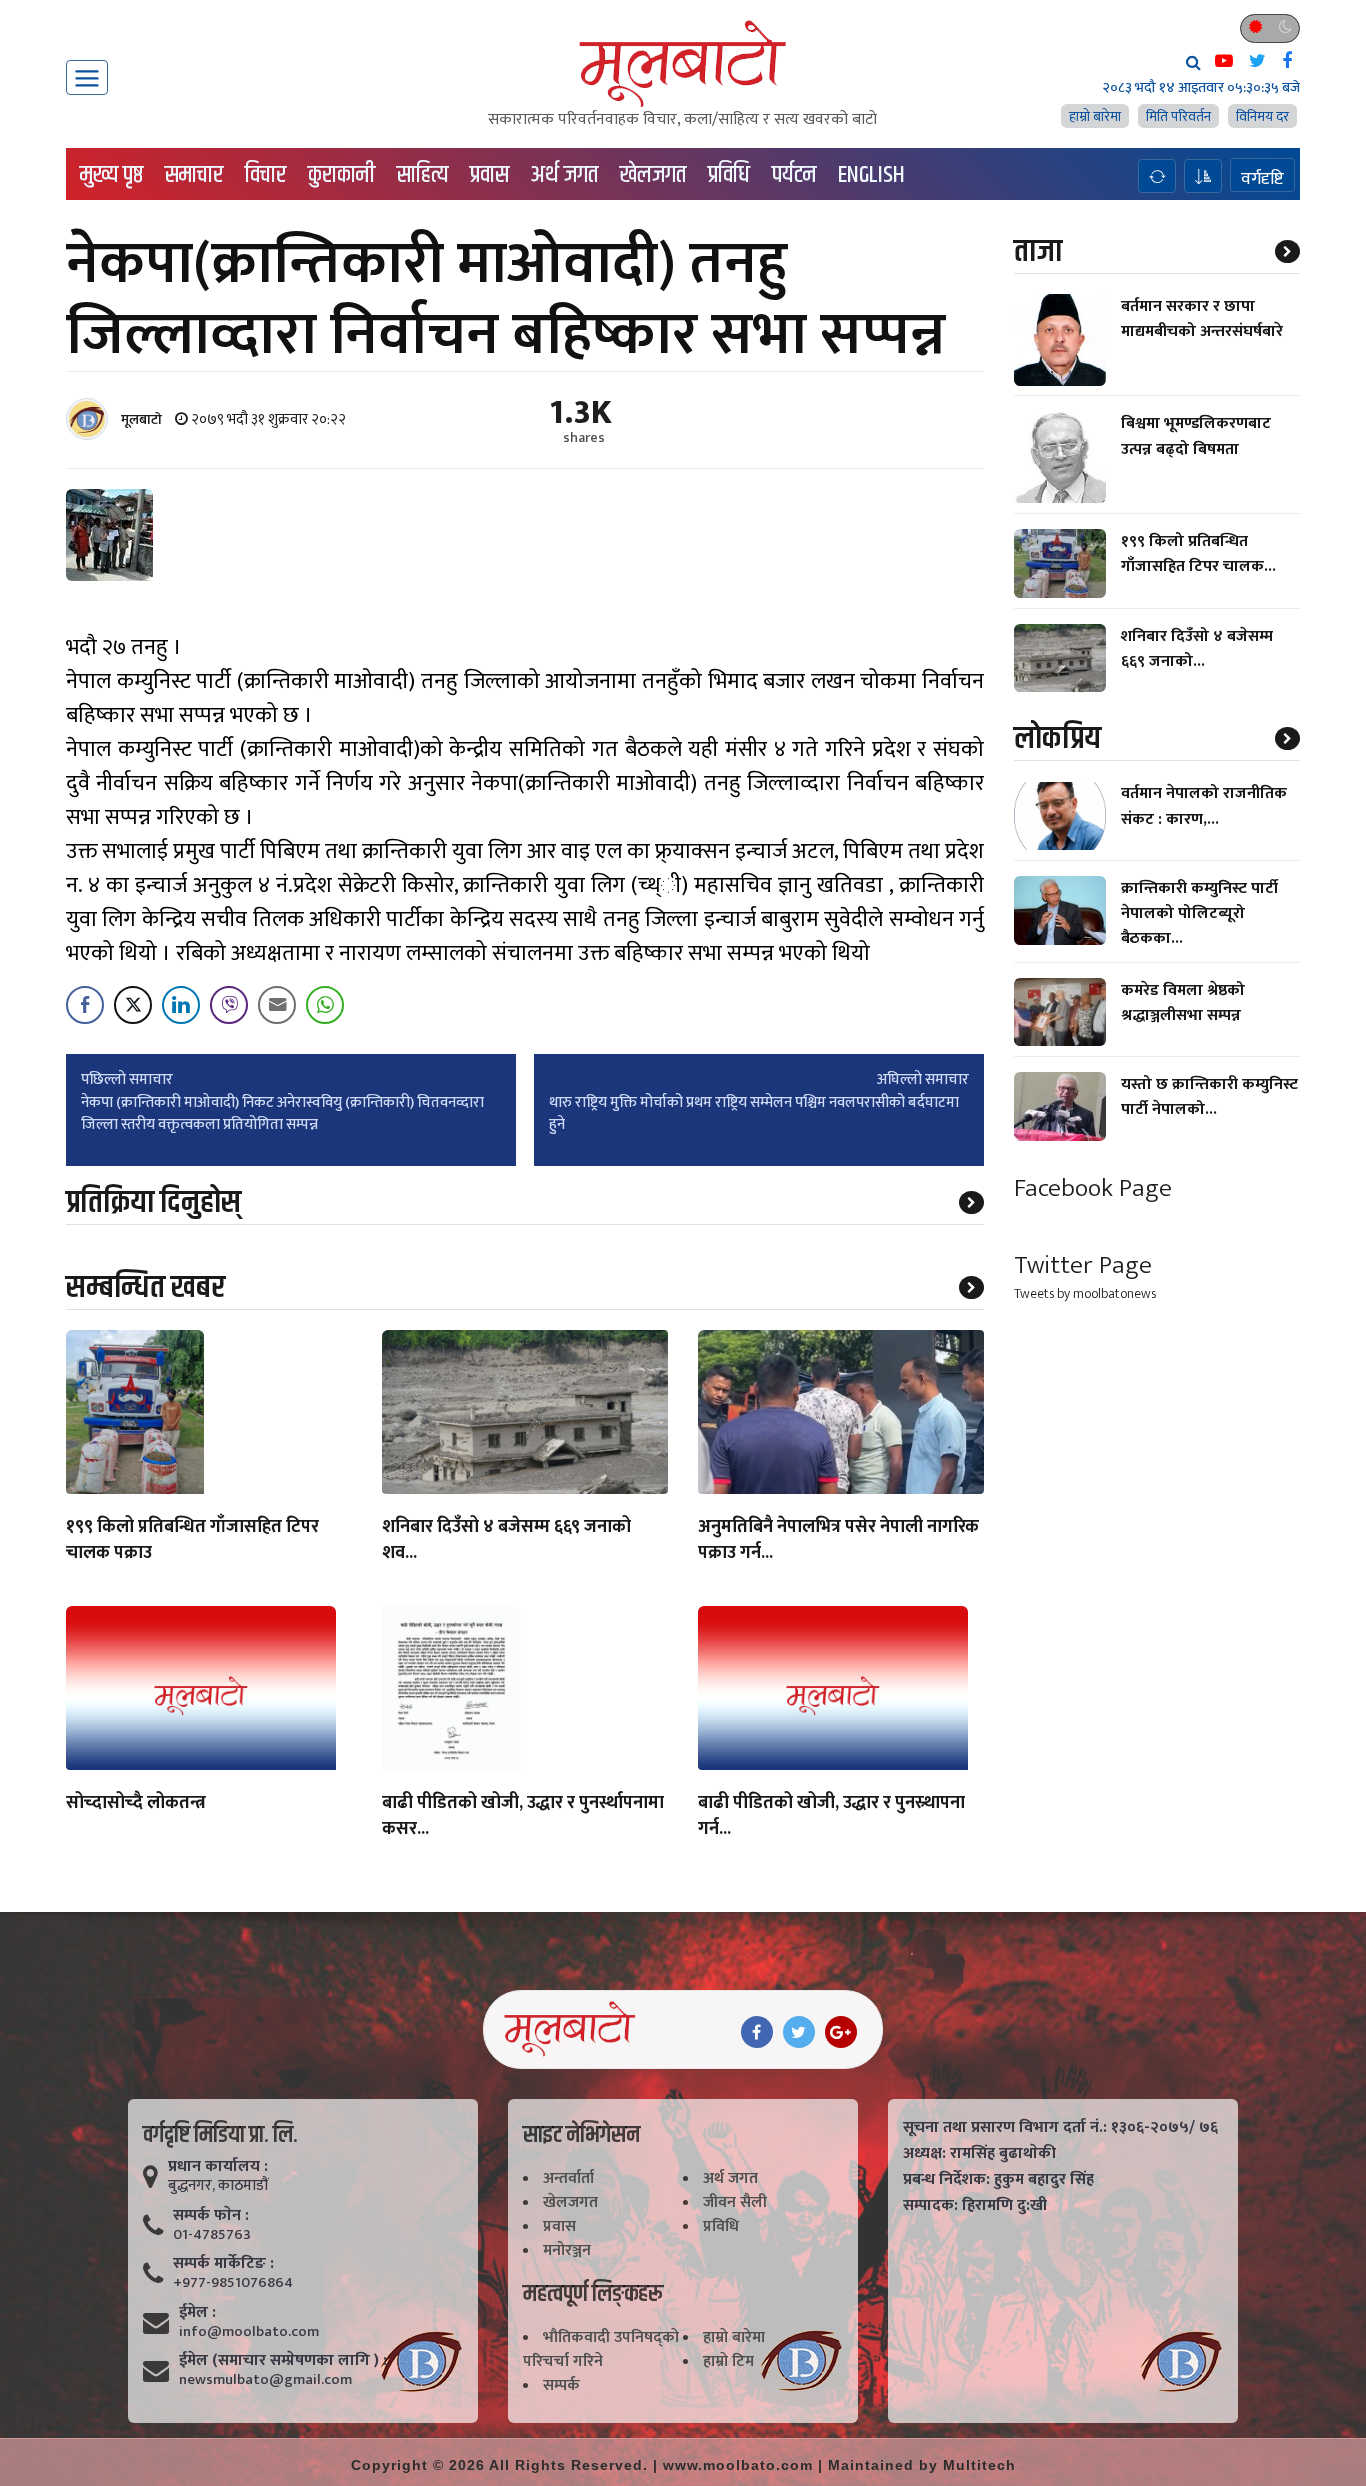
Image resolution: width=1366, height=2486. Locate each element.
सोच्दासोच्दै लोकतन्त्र (136, 1804)
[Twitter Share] (133, 1005)
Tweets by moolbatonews (1085, 1293)
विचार (265, 175)
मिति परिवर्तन (1178, 116)
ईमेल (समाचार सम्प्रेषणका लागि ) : (283, 2361)
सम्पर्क (561, 2385)
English (871, 175)
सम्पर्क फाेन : (211, 2216)
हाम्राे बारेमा (1095, 116)
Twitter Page (1083, 1265)
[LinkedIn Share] (181, 1005)
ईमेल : (197, 2313)
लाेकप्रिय (1057, 738)
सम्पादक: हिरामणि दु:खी (975, 2206)
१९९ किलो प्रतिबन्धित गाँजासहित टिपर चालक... (1198, 554)
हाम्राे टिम (728, 2361)
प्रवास (489, 175)
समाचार (194, 175)
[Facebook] (757, 2032)
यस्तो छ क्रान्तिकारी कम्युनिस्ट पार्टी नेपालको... (1209, 1097)
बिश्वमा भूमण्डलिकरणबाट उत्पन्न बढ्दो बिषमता (1196, 437)
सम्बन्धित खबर (145, 1287)
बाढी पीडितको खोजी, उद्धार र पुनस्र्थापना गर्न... (831, 1817)
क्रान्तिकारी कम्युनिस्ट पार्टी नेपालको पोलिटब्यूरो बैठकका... (1199, 913)
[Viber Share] (229, 1005)
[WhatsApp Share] (325, 1005)
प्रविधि (729, 175)
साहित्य (422, 175)
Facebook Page (1093, 1188)
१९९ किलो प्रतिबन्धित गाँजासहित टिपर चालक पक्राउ (192, 1541)
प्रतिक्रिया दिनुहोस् (153, 1202)
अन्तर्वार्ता (568, 2178)
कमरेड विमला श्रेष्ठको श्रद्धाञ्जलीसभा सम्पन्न (1183, 1003)
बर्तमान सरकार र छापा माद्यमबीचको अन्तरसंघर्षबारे (1202, 319)
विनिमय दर (1262, 116)
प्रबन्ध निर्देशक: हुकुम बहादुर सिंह (998, 2180)
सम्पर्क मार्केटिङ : (223, 2264)
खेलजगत (653, 175)
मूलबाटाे (141, 419)
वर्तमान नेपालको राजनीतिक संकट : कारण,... (1204, 807)
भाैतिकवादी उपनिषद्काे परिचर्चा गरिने (601, 2349)
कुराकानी (341, 175)
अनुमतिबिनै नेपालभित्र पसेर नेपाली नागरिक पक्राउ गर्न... (838, 1541)
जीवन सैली (735, 2202)
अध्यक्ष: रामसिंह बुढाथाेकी (979, 2154)
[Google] (841, 2032)
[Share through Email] (277, 1005)
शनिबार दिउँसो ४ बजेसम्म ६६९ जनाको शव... (506, 1541)
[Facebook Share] (85, 1005)
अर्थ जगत (564, 175)
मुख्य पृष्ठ (111, 175)
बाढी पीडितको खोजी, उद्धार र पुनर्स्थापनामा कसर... (523, 1817)
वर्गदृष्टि (1262, 178)
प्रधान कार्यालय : (218, 2167)
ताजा (1038, 251)
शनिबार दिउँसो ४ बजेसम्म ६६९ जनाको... (1197, 649)
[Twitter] (799, 2032)
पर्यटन (794, 175)
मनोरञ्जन (567, 2250)
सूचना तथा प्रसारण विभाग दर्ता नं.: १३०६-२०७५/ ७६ (1060, 2128)
